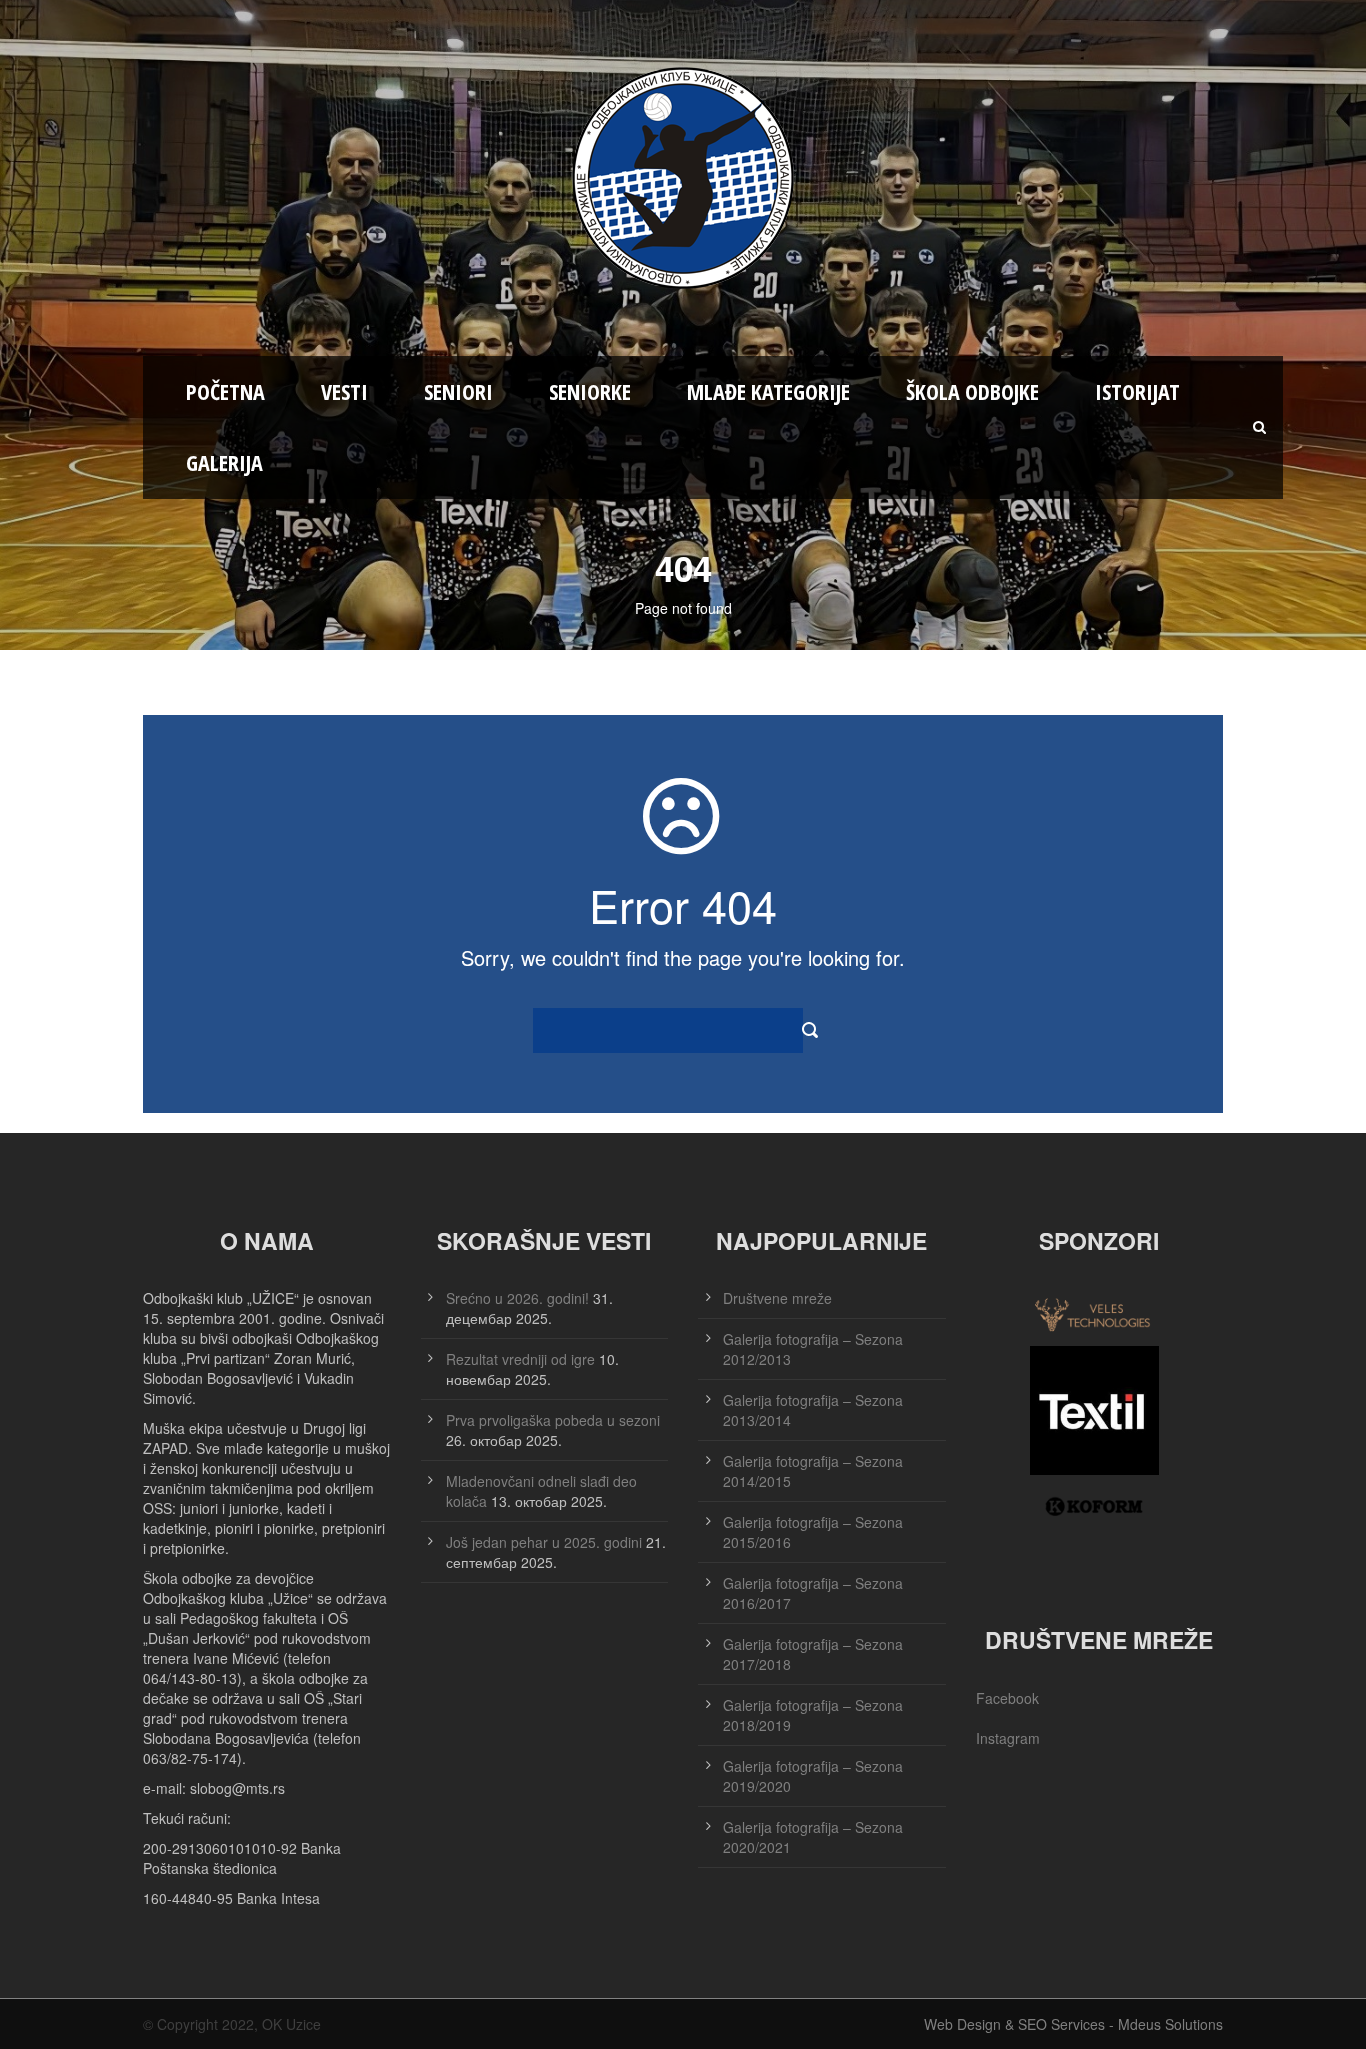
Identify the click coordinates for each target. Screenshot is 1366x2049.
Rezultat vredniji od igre (520, 1359)
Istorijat (1137, 391)
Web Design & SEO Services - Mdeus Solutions (1073, 2024)
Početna (225, 391)
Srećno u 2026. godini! (517, 1298)
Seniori (458, 391)
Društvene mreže (777, 1298)
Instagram (1008, 1738)
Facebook (1007, 1698)
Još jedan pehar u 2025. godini (544, 1542)
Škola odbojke (972, 391)
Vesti (344, 391)
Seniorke (590, 391)
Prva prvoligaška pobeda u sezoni (553, 1420)
